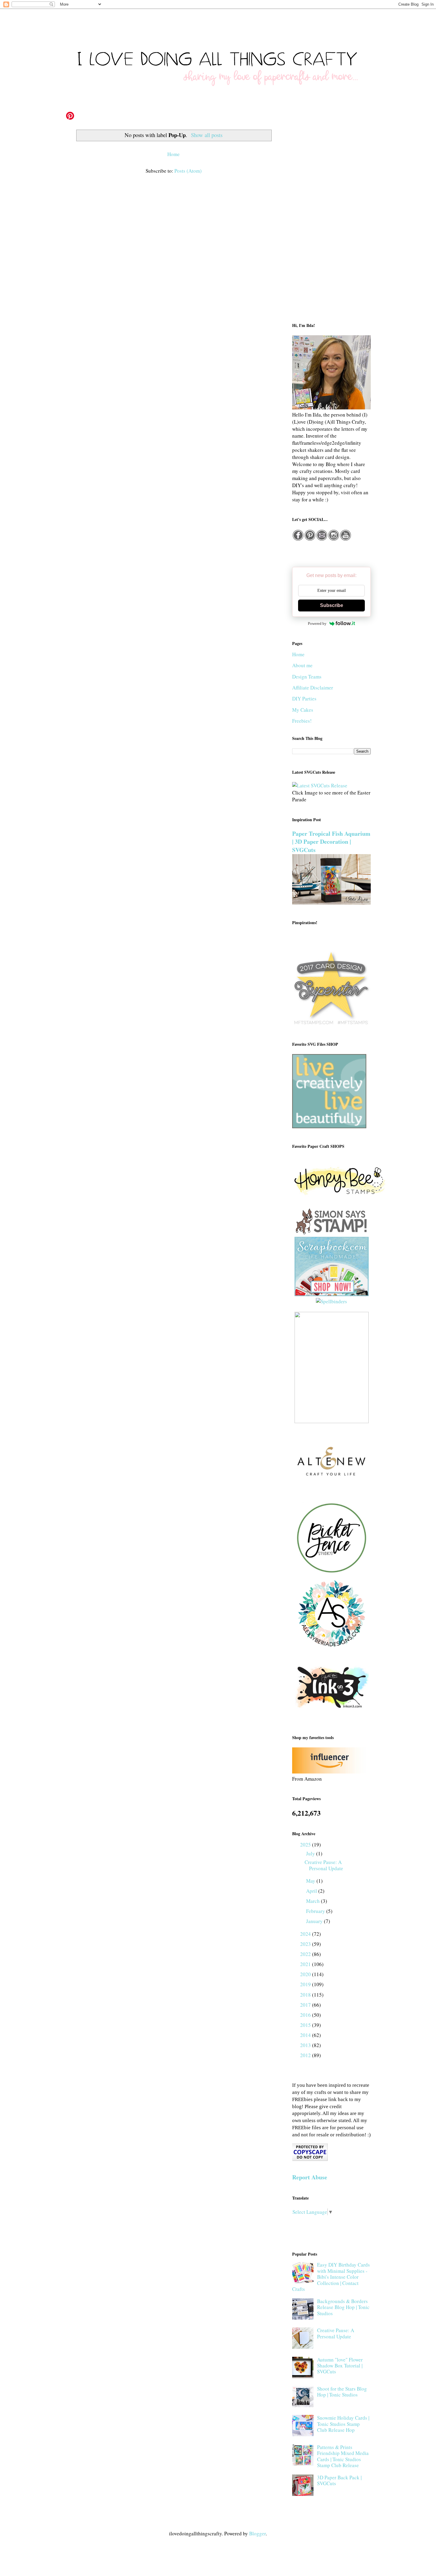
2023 (306, 1944)
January (315, 1921)
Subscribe (332, 605)
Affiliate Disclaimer (313, 688)
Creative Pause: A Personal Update (324, 1865)
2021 (306, 1964)
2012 (306, 2055)
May (311, 1881)
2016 (306, 2015)
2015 (306, 2025)
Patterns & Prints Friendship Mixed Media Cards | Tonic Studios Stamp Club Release (343, 2456)
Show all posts (207, 135)
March (314, 1901)
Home (174, 154)
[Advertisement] (331, 220)
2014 (306, 2035)
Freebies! (302, 721)
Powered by (317, 623)
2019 (306, 1984)
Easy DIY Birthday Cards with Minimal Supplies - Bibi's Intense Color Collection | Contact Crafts (331, 2277)
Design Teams (307, 677)
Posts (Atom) (188, 171)
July (311, 1853)
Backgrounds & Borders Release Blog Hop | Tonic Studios (343, 2307)
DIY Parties (304, 699)
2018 (306, 1995)
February (316, 1911)
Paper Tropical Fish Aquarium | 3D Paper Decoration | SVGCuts (331, 842)
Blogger (257, 2533)
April (312, 1891)
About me (302, 665)
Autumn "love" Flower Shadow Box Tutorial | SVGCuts (340, 2366)
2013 (306, 2045)
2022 (306, 1954)
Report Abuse (310, 2177)
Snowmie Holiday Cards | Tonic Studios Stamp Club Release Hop (343, 2424)
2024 (306, 1934)
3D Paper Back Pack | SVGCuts (339, 2480)
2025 (306, 1845)
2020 (306, 1974)
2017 (306, 2005)
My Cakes (303, 710)
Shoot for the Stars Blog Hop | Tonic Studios (342, 2392)
